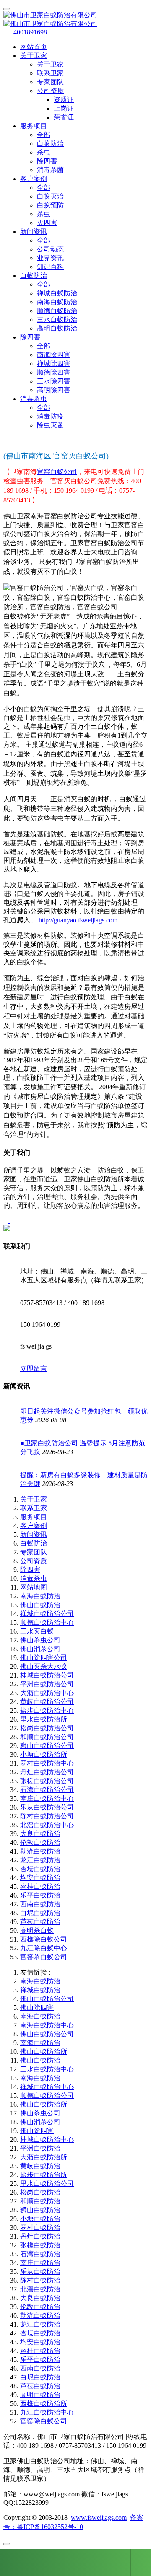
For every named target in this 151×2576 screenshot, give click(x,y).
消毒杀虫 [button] (34, 399)
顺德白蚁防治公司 (47, 2096)
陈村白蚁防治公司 (47, 1816)
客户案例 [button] (34, 179)
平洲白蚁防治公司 (47, 1684)
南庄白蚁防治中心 (47, 1798)
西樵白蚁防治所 (44, 2404)
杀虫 (44, 152)
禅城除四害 (54, 364)
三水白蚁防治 (57, 320)
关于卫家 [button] (34, 56)
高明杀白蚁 (37, 1930)
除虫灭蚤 (50, 425)
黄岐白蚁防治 (40, 2166)
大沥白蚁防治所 (44, 2157)
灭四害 (47, 223)
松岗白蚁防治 (40, 2192)
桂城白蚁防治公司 (47, 1675)
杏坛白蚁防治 (40, 1869)
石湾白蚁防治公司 (47, 1790)
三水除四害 (54, 381)
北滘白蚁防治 (40, 2289)
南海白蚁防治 (57, 302)
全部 (44, 135)
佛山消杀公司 (40, 1649)
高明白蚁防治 (57, 328)
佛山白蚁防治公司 (47, 1999)
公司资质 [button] (50, 91)
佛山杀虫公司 (40, 1640)
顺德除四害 (54, 372)
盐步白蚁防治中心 (47, 1710)
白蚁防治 (50, 144)
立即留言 (34, 1368)
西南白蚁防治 (40, 1904)
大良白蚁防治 (40, 1834)
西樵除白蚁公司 (44, 1939)
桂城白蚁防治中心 (47, 2140)
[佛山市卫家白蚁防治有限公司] (75, 20)
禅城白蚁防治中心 (47, 2087)
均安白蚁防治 (40, 1878)
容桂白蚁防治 (40, 1886)
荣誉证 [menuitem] (64, 117)
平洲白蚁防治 (40, 2148)
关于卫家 (50, 64)
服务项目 (34, 1517)
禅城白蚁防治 (57, 293)
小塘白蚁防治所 (44, 1754)
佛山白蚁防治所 (44, 2052)
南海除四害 (54, 355)
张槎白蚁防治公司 (47, 1781)
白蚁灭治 (50, 196)
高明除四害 (54, 390)
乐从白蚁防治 (40, 2272)
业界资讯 (50, 258)
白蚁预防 (50, 205)
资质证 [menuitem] (64, 100)
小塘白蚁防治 (40, 2219)
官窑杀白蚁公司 (44, 1957)
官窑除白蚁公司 (44, 2421)
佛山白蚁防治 (40, 1605)
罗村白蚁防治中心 (47, 1763)
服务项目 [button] (34, 126)
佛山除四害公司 (44, 1658)
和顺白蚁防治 (40, 2201)
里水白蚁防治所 (44, 1719)
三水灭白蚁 (37, 1631)
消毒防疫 (50, 416)
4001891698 (28, 32)
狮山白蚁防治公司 (47, 1746)
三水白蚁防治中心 (47, 2069)
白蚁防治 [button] (34, 276)
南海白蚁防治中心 (47, 2025)
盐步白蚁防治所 (44, 2175)
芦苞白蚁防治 (40, 1922)
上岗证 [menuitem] (64, 108)
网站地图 (34, 1587)
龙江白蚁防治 (40, 1860)
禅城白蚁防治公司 (47, 1614)
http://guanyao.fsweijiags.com (78, 920)
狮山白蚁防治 (40, 2210)
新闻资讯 (34, 1534)
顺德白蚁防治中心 (47, 1622)
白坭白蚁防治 (40, 1913)
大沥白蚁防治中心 (47, 1693)
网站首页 (34, 47)
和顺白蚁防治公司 (47, 1737)
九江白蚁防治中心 (47, 2412)
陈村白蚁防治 (40, 2280)
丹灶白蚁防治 (40, 2236)
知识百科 (50, 267)
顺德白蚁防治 (57, 311)
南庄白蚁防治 (40, 2263)
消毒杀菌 (50, 170)
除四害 (47, 161)
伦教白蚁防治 (40, 1842)
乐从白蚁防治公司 (47, 1807)
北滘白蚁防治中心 (47, 1825)
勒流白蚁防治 (40, 1851)
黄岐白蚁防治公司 (47, 1702)
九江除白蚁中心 (44, 1948)
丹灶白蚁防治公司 (47, 1772)
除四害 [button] (30, 337)
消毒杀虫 (34, 1578)
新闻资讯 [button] (34, 232)
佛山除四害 (37, 2008)
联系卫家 (50, 73)
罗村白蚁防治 (40, 2228)
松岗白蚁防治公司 (47, 1728)
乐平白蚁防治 (40, 1895)
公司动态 (50, 249)
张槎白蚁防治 (40, 2245)
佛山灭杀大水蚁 (44, 1666)
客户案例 (34, 1526)
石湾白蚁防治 (40, 2254)
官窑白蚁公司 (57, 472)
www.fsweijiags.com (99, 2518)
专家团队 (50, 82)
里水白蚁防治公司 (47, 2184)
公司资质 (34, 1561)
